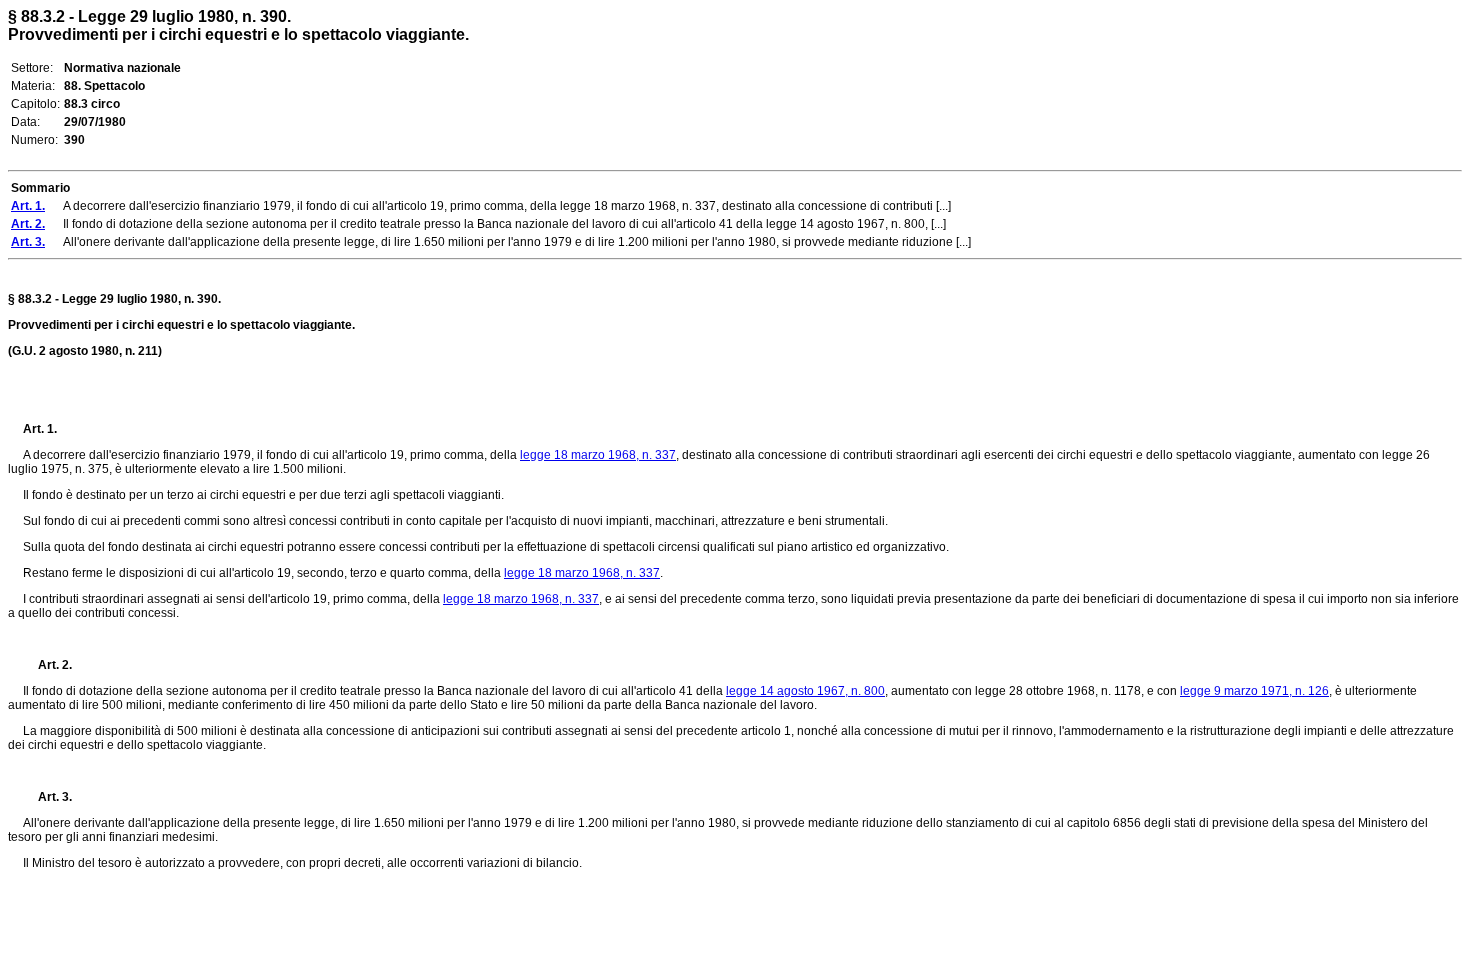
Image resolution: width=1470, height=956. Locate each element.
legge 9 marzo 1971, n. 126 (1254, 691)
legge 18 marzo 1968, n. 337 (598, 455)
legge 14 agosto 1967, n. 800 (805, 691)
